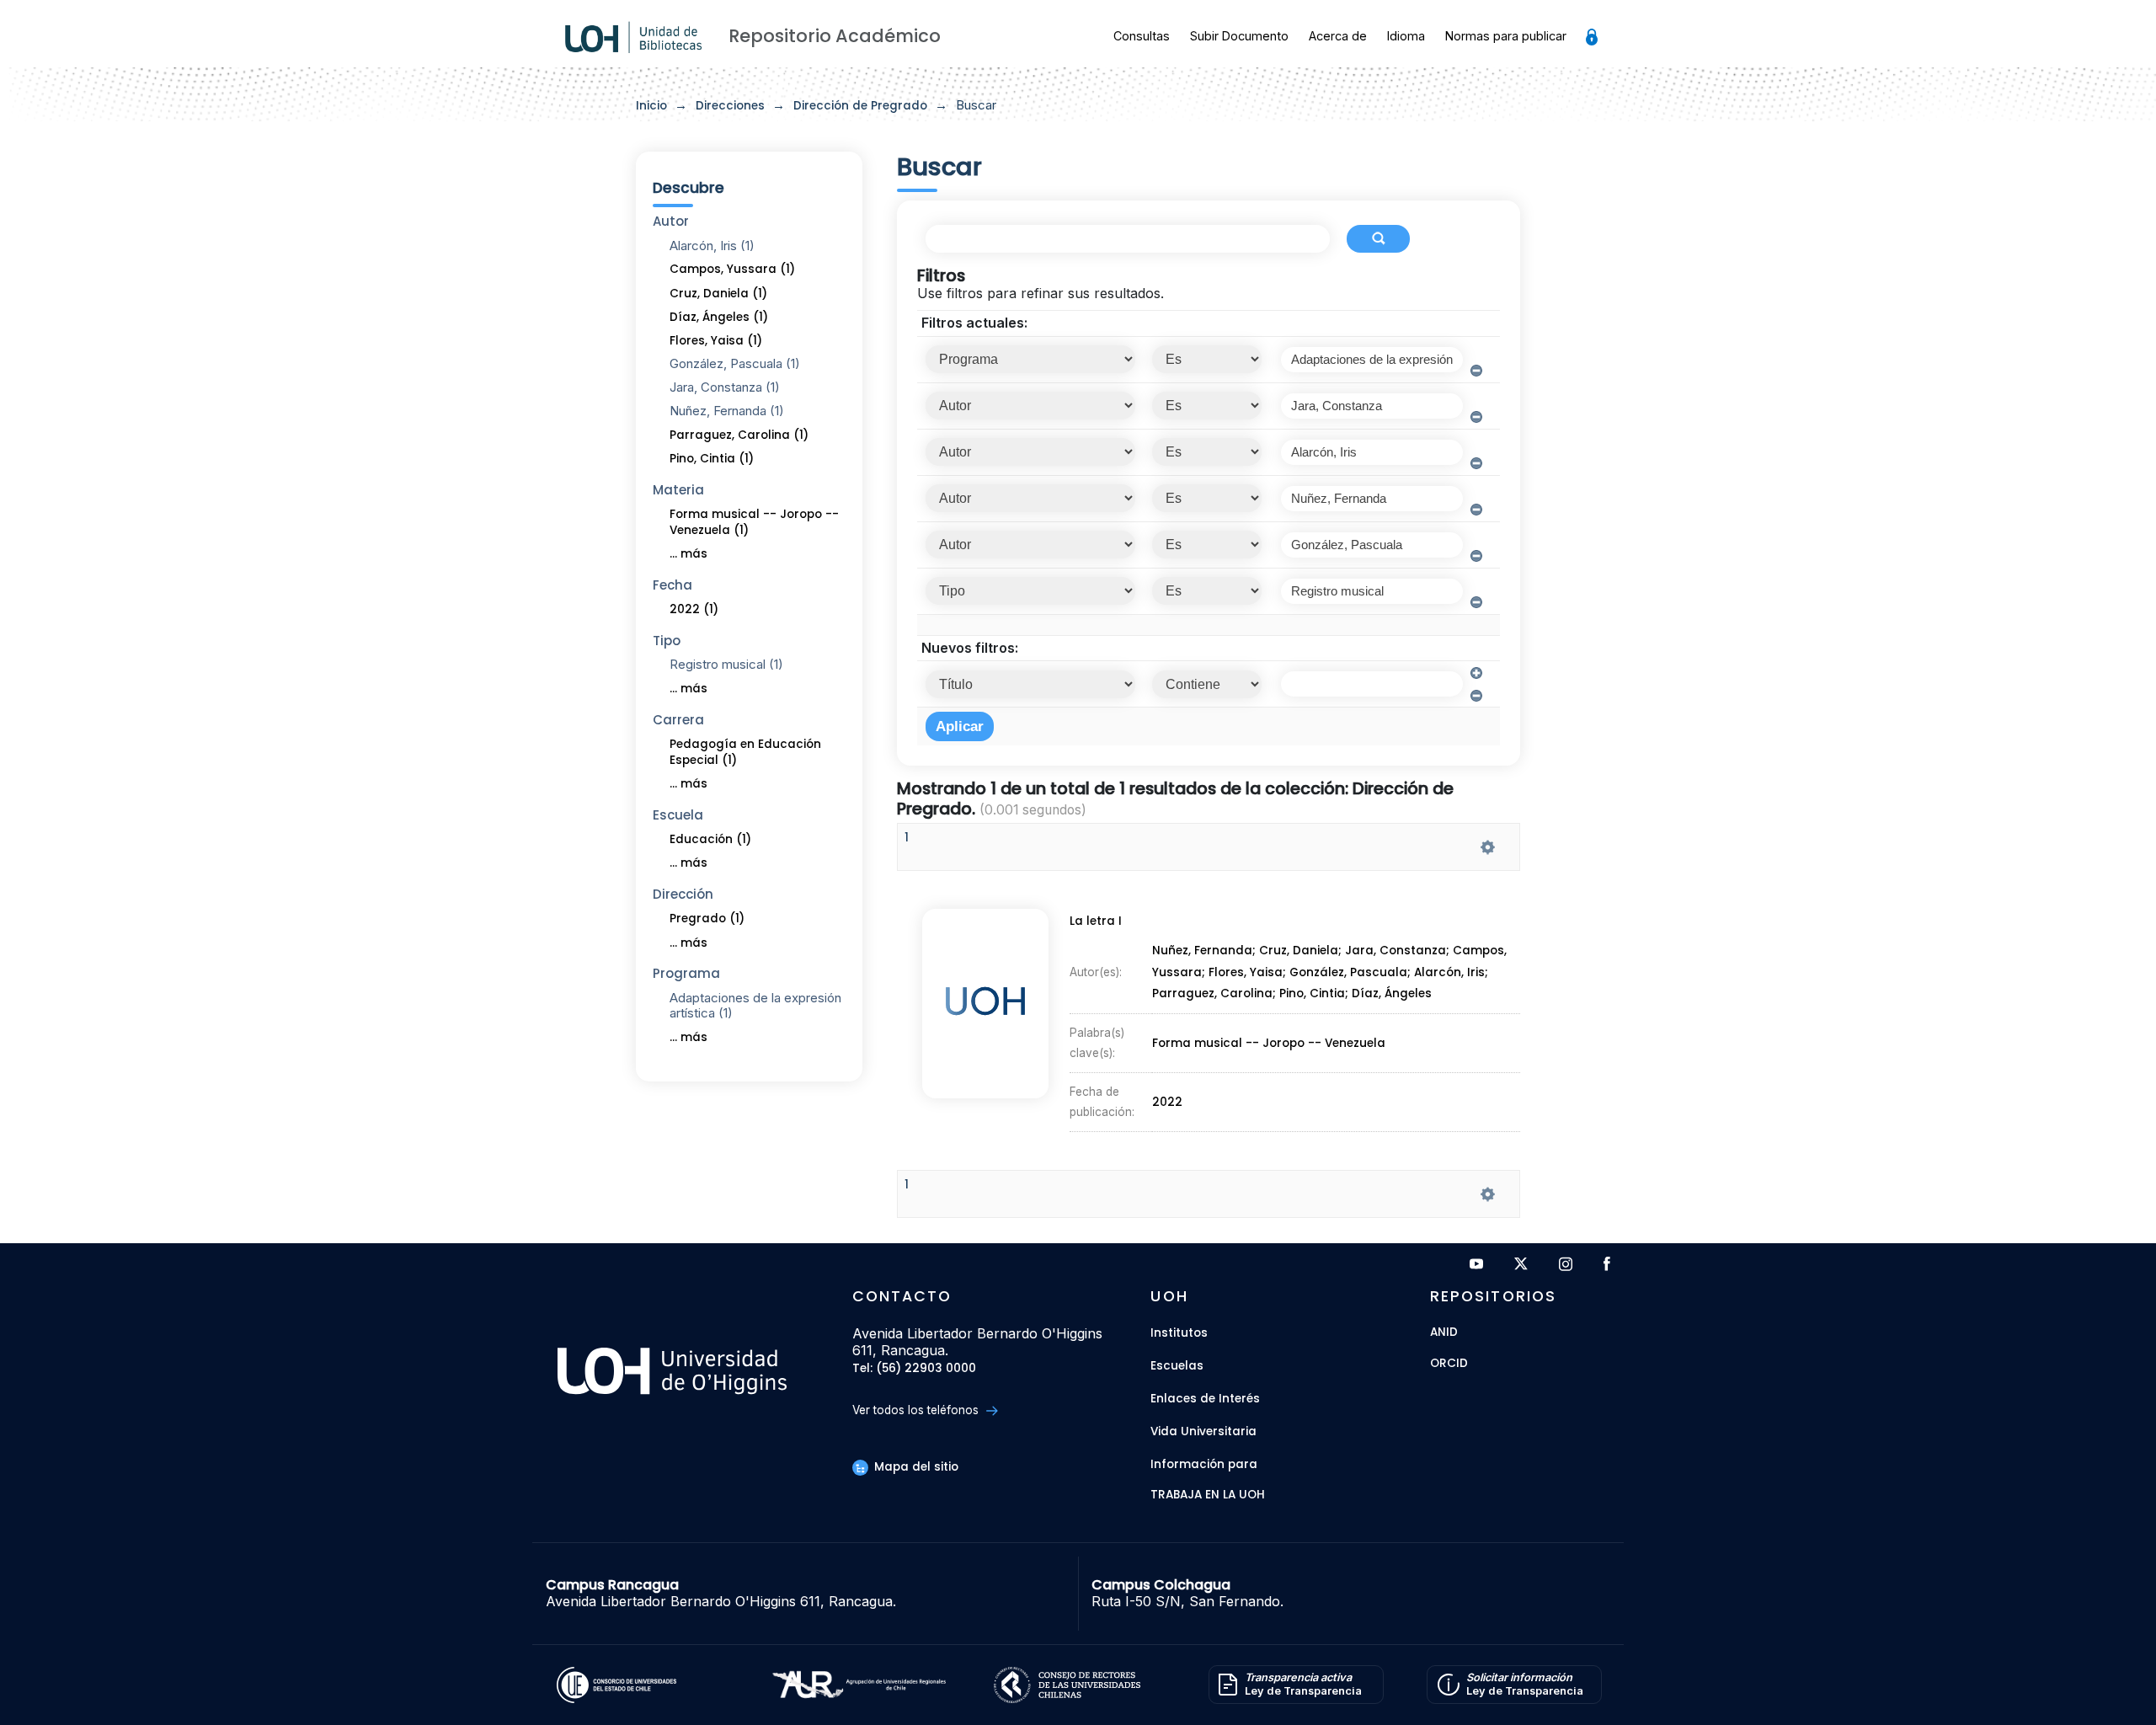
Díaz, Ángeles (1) (719, 317)
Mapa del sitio (915, 1467)
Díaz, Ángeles (1392, 994)
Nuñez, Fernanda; (1206, 951)
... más (688, 554)
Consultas (1142, 36)
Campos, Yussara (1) (732, 269)
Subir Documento (1239, 36)
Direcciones (730, 106)
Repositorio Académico (835, 36)
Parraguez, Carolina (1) (739, 435)
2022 (1167, 1102)
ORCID (1449, 1364)
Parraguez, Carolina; (1216, 994)
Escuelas (1177, 1366)
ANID (1444, 1333)
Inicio (651, 106)
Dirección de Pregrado (860, 106)
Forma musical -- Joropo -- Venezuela (1269, 1043)
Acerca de (1338, 36)
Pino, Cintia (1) (712, 459)
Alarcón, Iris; (1451, 972)
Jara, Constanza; (1399, 951)
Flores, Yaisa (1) (716, 341)
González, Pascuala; (1352, 972)
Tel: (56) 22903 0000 (914, 1369)
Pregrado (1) (707, 919)
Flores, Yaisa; (1249, 972)
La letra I (1096, 921)
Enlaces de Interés (1205, 1399)
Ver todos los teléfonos (917, 1410)
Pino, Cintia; (1315, 994)
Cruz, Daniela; (1302, 951)
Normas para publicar (1506, 36)
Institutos (1179, 1333)
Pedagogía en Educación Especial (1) (745, 752)
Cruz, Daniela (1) (718, 294)
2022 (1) (694, 609)
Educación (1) (710, 839)
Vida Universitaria (1203, 1431)
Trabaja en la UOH (1208, 1495)
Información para (1204, 1464)
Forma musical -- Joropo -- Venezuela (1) (754, 522)
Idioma (1406, 36)
